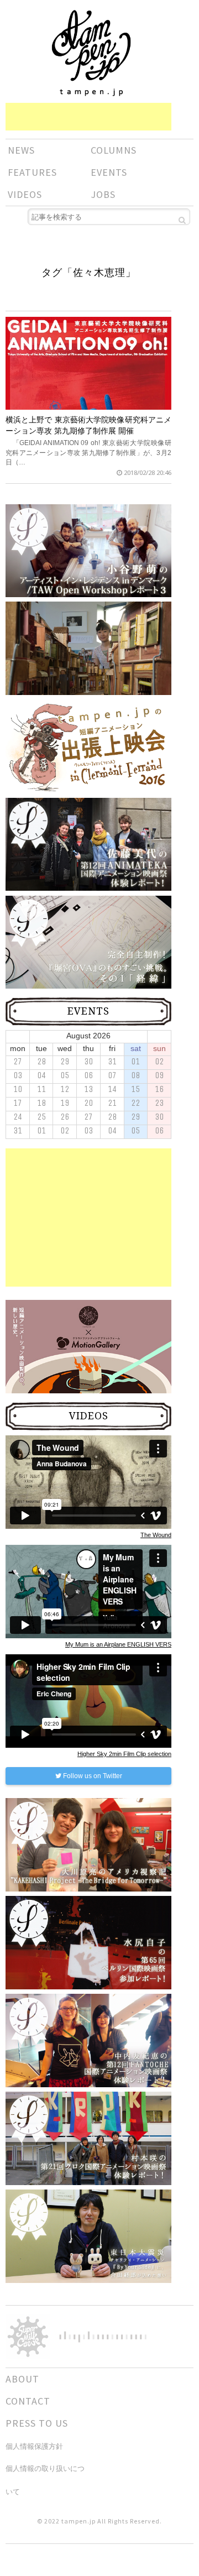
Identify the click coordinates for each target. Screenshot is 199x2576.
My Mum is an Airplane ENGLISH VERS (118, 1644)
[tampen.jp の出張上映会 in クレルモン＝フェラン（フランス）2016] (88, 746)
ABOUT (22, 2379)
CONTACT (28, 2401)
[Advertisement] (88, 117)
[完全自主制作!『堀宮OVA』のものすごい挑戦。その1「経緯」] (88, 942)
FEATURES (32, 172)
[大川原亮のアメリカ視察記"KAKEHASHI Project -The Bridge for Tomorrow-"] (88, 1845)
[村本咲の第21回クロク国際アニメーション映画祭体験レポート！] (88, 2138)
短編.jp (91, 53)
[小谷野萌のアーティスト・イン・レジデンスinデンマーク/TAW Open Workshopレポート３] (88, 550)
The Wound (156, 1535)
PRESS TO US (37, 2423)
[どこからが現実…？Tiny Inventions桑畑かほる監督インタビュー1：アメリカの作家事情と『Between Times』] (88, 663)
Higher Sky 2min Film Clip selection (124, 1754)
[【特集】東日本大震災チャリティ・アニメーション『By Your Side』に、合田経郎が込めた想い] (88, 2236)
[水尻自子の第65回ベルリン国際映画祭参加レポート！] (88, 1942)
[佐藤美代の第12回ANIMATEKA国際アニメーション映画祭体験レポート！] (88, 844)
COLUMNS (114, 150)
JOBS (103, 194)
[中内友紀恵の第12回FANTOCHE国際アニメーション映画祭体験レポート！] (88, 2040)
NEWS (21, 150)
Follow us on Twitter (92, 1776)
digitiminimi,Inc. (103, 2337)
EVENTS (109, 172)
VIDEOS (25, 194)
